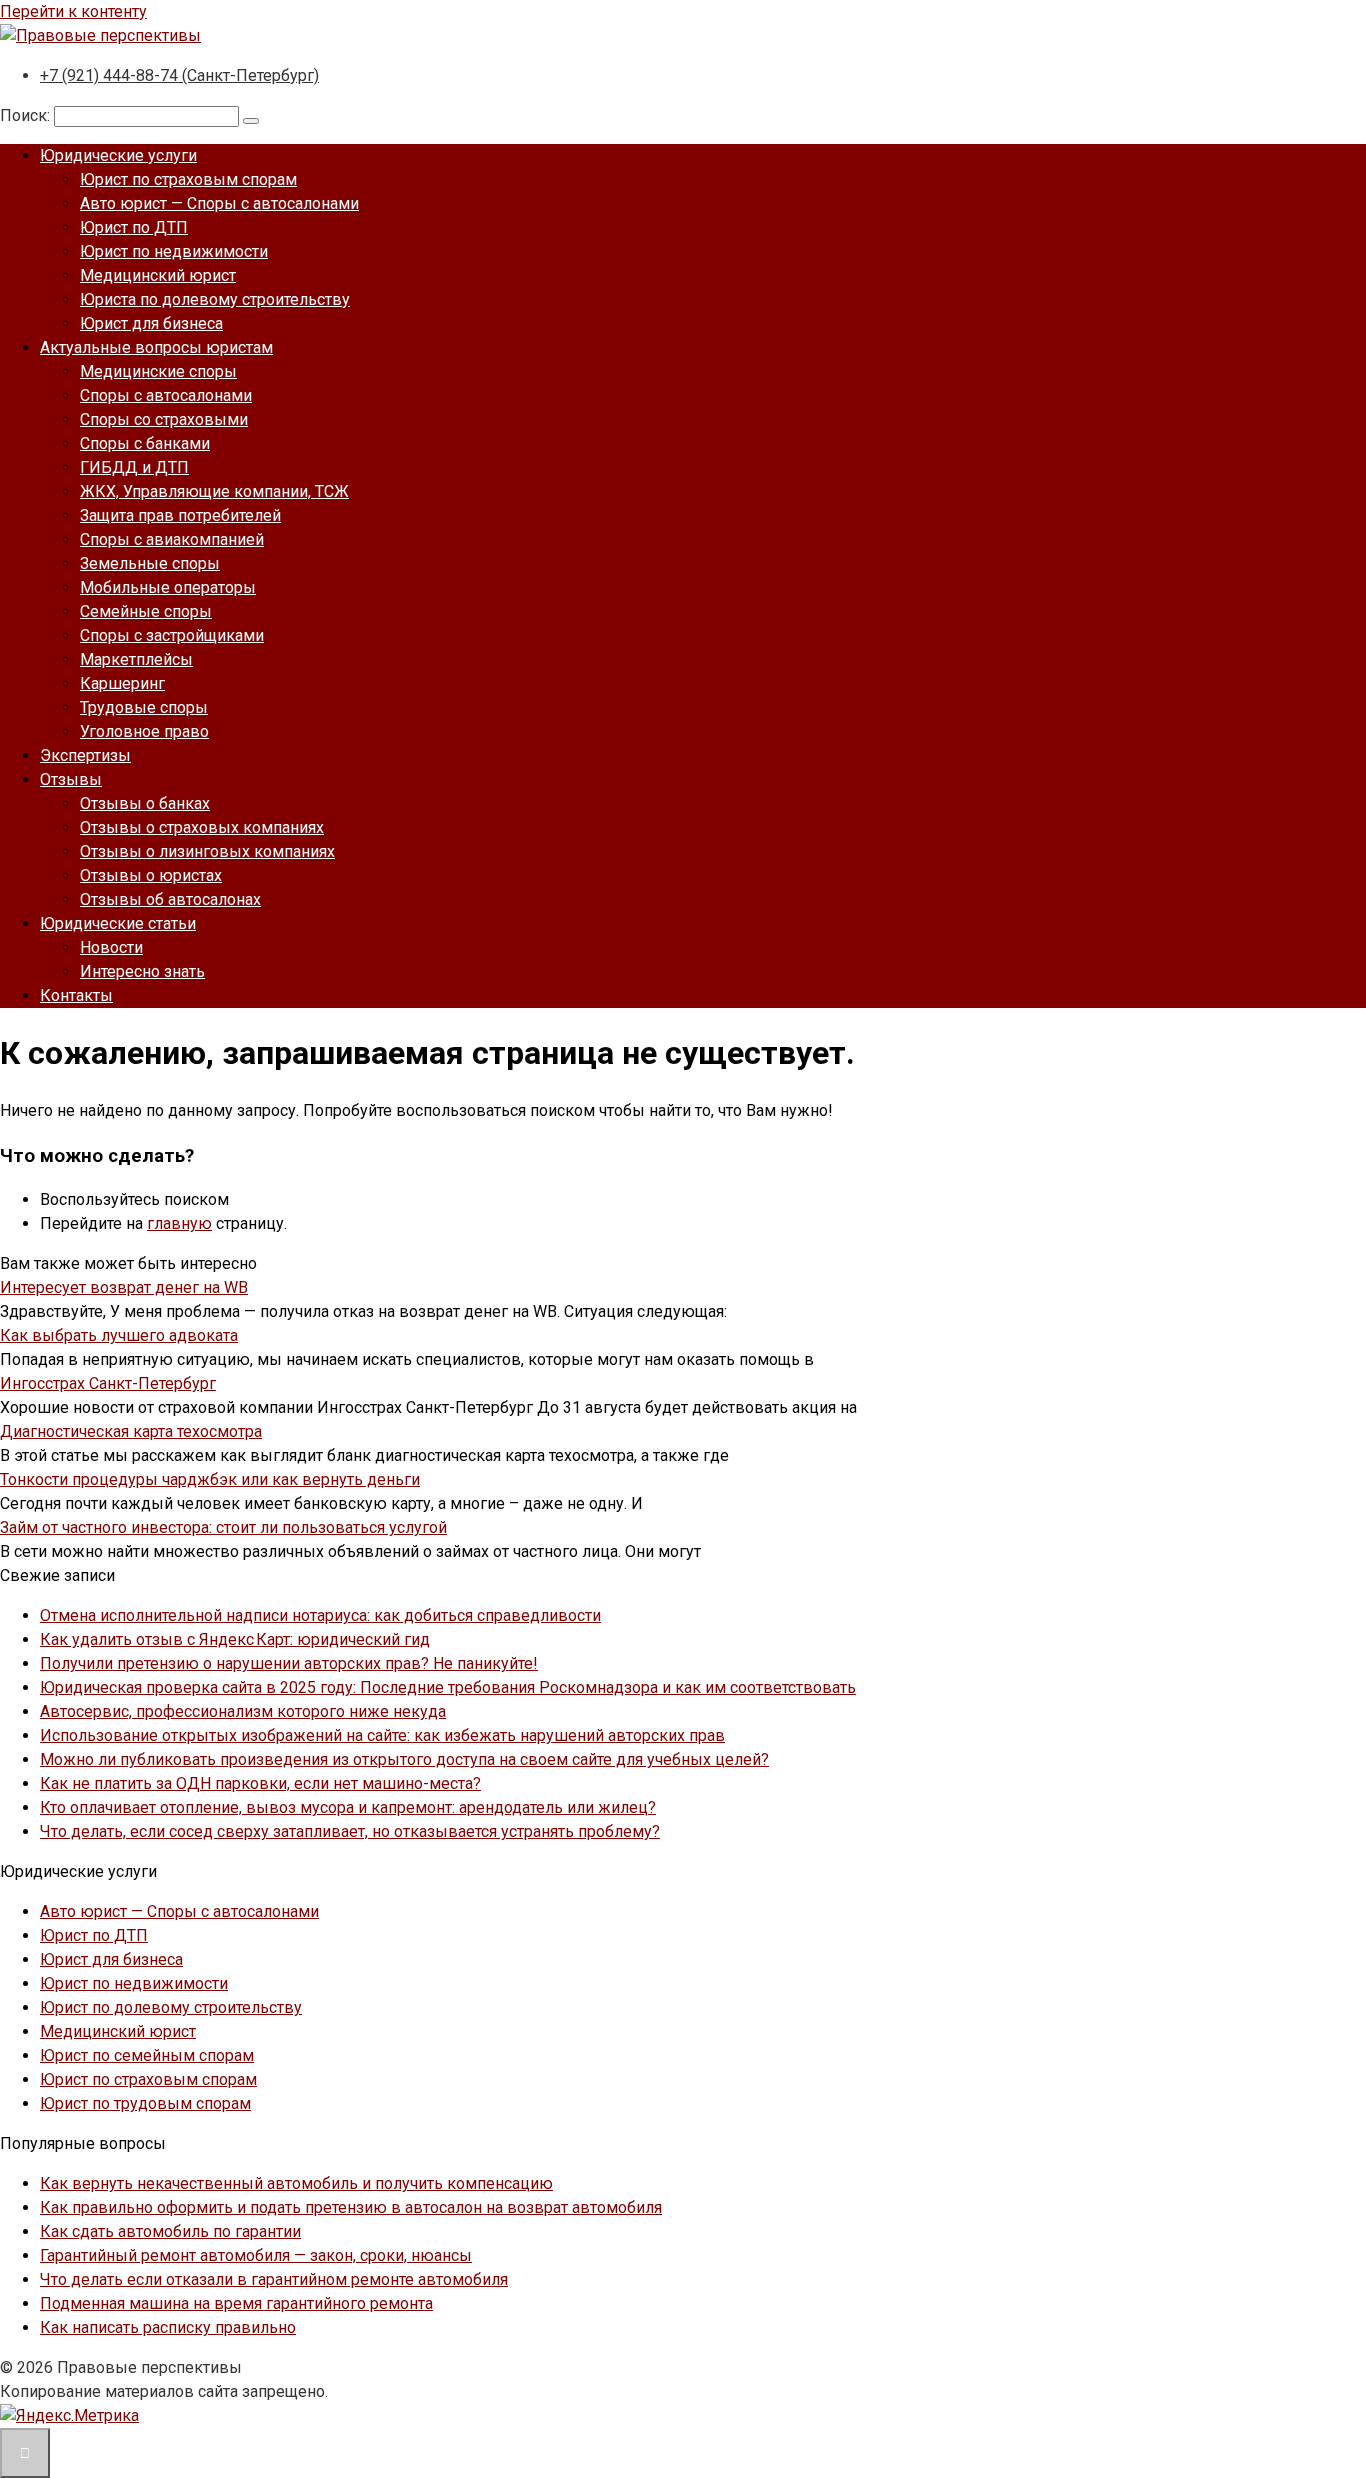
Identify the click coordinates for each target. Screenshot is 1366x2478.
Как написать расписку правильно (168, 2327)
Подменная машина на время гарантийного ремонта (236, 2303)
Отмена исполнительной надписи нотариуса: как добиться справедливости (320, 1615)
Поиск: (27, 115)
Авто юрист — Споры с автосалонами (219, 203)
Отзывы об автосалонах (170, 899)
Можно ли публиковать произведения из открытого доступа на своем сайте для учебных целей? (404, 1759)
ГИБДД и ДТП (134, 467)
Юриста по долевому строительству (215, 299)
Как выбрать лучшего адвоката (119, 1335)
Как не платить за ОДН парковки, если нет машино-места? (260, 1783)
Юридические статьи (118, 923)
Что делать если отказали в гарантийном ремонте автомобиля (274, 2279)
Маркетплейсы (136, 659)
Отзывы (71, 779)
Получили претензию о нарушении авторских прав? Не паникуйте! (289, 1663)
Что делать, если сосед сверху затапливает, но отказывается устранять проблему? (350, 1831)
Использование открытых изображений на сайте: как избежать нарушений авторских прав (382, 1735)
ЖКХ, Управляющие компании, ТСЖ (214, 491)
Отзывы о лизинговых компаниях (207, 851)
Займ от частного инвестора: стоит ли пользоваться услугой (223, 1527)
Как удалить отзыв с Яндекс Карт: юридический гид (235, 1639)
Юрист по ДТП (134, 227)
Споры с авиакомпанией (172, 539)
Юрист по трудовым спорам (145, 2103)
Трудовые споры (144, 707)
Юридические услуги (118, 155)
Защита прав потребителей (180, 515)
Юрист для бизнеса (151, 323)
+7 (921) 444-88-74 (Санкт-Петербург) (179, 75)
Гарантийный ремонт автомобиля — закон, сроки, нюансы (256, 2255)
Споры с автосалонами (166, 395)
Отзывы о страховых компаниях (202, 827)
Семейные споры (146, 611)
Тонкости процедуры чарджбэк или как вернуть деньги (210, 1479)
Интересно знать (142, 971)
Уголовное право (144, 731)
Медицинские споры (158, 371)
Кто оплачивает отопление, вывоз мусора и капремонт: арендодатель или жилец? (348, 1807)
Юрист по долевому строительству (171, 2007)
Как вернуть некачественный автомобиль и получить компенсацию (296, 2183)
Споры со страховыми (164, 419)
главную (179, 1223)
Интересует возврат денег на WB (124, 1287)
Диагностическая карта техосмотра (131, 1431)
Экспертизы (85, 755)
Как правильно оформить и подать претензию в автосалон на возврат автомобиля (351, 2207)
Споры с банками (145, 443)
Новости (111, 947)
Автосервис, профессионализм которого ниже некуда (243, 1711)
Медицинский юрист (158, 275)
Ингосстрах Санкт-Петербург (108, 1383)
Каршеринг (122, 683)
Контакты (76, 995)
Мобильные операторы (168, 587)
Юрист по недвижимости (174, 251)
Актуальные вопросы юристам (156, 347)
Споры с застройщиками (172, 635)
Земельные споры (150, 563)
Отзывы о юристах (151, 875)
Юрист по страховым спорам (188, 179)
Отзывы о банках (145, 803)
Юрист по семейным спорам (147, 2055)
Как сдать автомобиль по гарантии (170, 2231)
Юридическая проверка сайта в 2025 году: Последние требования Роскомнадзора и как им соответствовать (448, 1687)
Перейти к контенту (73, 11)
